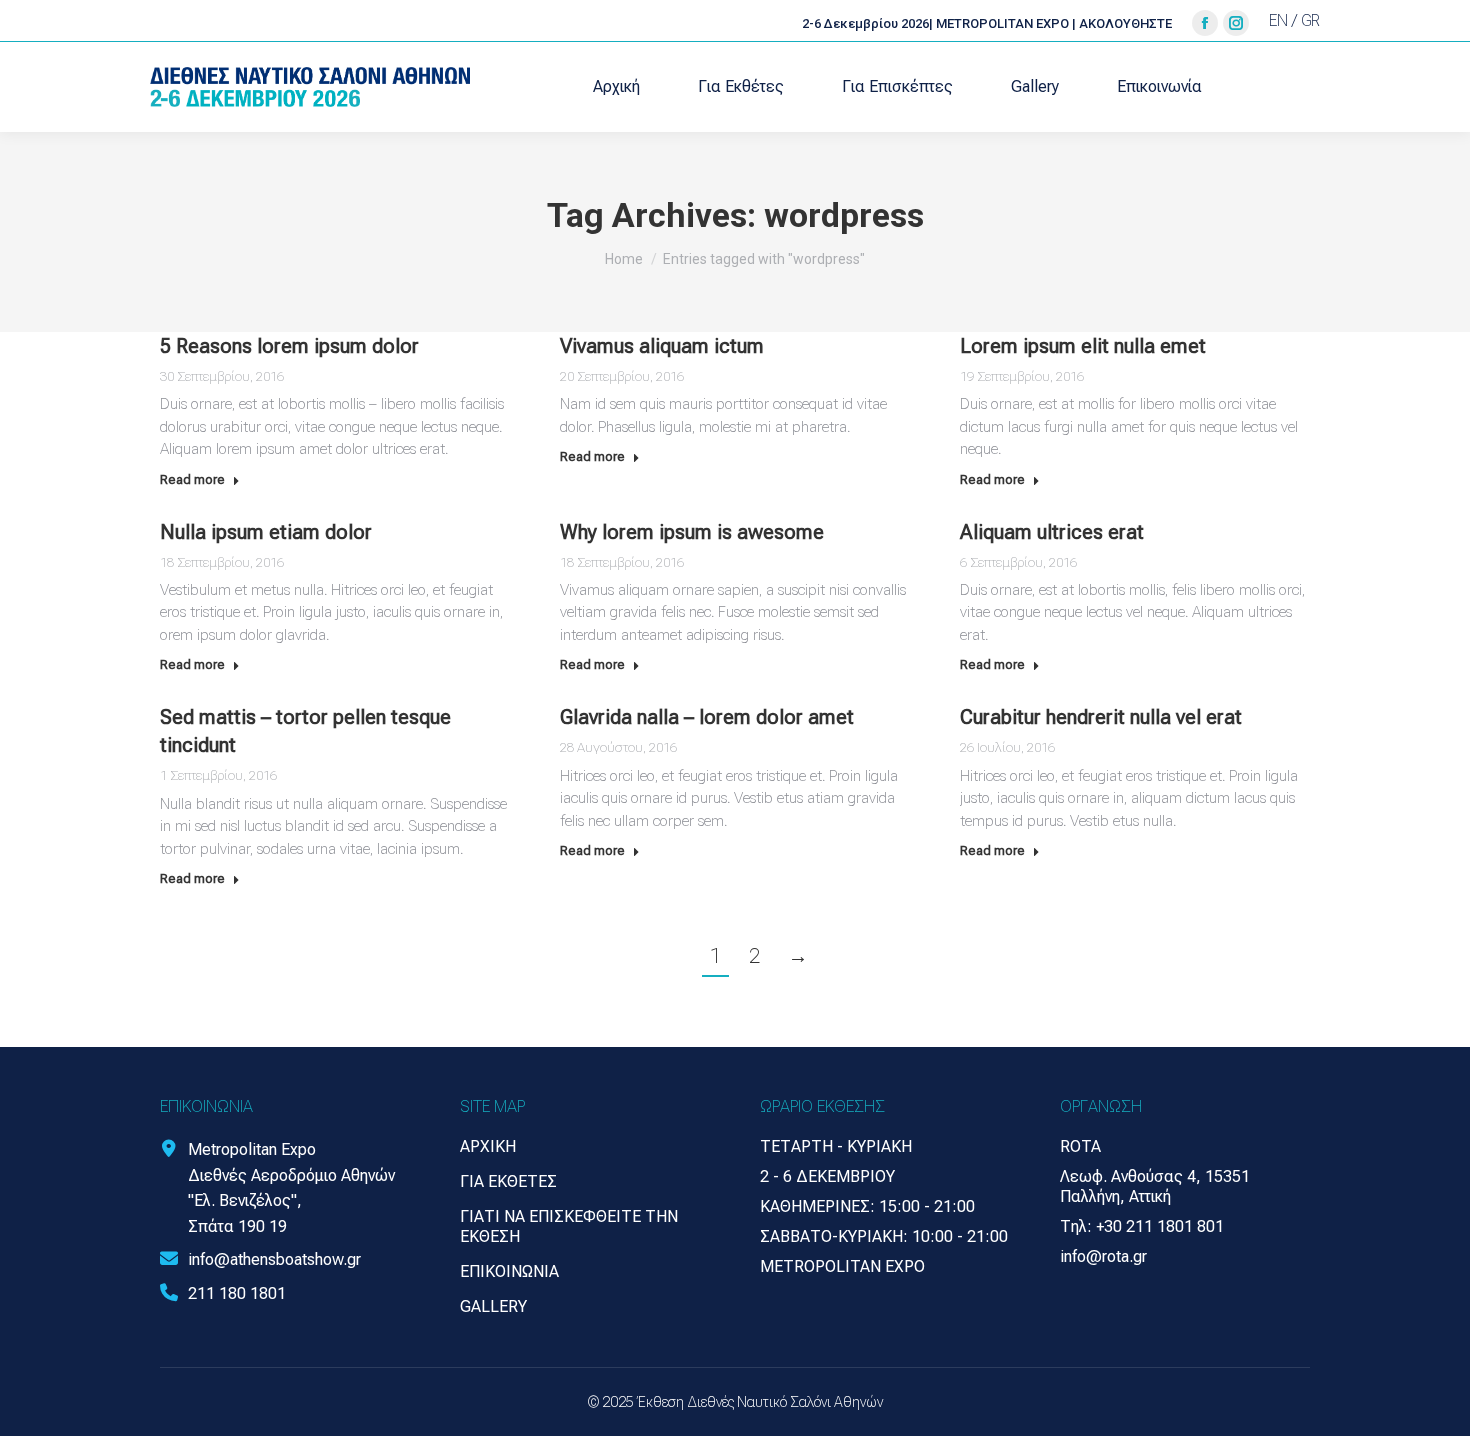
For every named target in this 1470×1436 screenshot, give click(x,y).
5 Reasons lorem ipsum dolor (289, 346)
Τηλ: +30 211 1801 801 (1142, 1226)
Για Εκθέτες (508, 1181)
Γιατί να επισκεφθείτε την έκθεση (569, 1226)
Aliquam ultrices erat (1052, 532)
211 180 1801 (237, 1293)
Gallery (493, 1306)
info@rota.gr (1103, 1256)
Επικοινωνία (509, 1271)
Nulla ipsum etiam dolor (266, 532)
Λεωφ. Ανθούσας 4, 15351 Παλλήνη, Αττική (1155, 1186)
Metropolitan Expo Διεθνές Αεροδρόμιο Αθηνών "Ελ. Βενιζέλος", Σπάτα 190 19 (291, 1188)
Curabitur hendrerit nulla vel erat (1101, 717)
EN (1278, 20)
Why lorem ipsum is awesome (692, 532)
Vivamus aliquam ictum (662, 346)
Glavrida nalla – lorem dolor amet (707, 717)
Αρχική (488, 1146)
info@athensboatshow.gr (274, 1259)
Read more (192, 479)
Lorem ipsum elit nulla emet (1083, 346)
